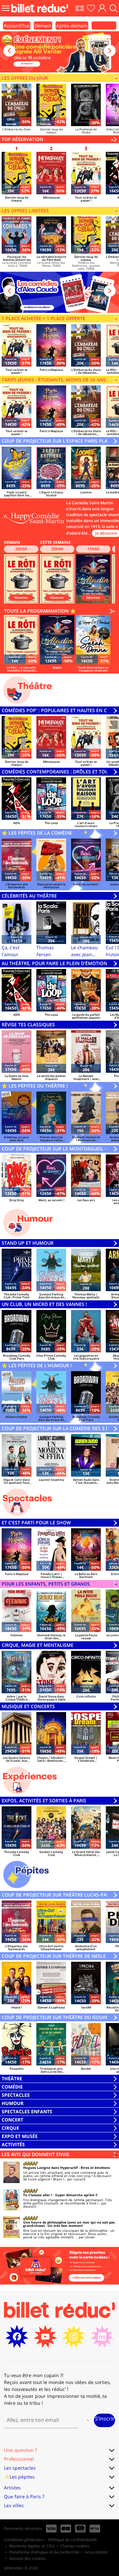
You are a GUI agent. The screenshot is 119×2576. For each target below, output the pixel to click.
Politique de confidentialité (73, 2540)
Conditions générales (23, 2540)
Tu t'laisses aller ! (38, 2195)
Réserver (21, 597)
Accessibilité (96, 2552)
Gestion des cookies (28, 2558)
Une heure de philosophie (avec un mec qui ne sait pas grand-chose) (69, 2224)
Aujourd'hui (17, 26)
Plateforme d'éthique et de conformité (44, 2552)
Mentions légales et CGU (32, 2546)
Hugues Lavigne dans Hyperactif (50, 2168)
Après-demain (72, 26)
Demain (43, 26)
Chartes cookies (75, 2546)
